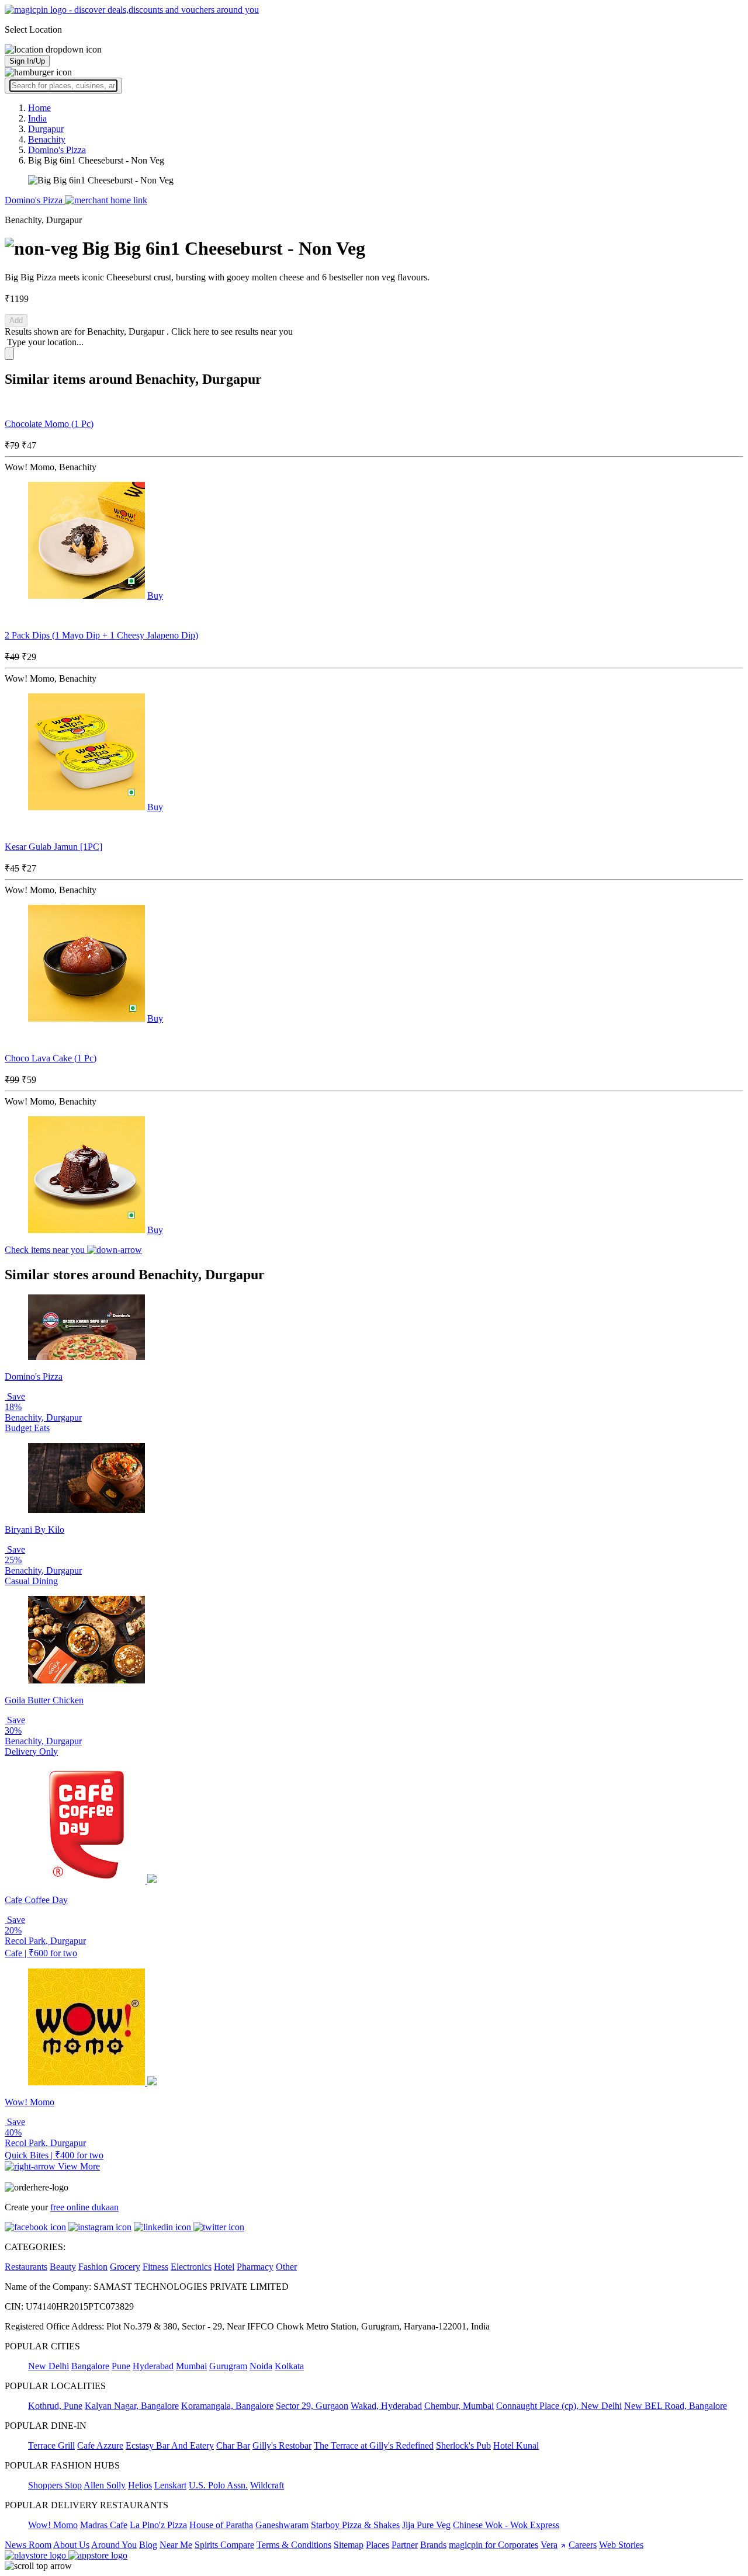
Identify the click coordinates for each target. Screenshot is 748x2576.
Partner (405, 2545)
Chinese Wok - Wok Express (506, 2525)
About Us (71, 2545)
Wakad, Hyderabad (386, 2406)
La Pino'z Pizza (158, 2525)
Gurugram (228, 2366)
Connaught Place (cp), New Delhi (559, 2406)
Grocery (125, 2267)
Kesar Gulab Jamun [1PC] (53, 847)
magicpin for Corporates (494, 2545)
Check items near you (46, 1250)
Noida (261, 2366)
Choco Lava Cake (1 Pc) (51, 1058)
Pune (121, 2366)
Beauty (63, 2267)
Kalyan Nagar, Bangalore (132, 2406)
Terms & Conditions (294, 2545)
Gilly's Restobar (282, 2445)
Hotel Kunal (516, 2445)
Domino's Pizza (35, 200)
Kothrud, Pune (55, 2406)
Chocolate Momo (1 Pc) (49, 424)
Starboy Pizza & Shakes (355, 2525)
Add (16, 320)
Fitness (155, 2267)
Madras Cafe (104, 2525)
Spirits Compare (224, 2545)
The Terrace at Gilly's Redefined (374, 2445)
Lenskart (170, 2485)
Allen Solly (105, 2485)
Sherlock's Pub (463, 2445)
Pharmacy (255, 2267)
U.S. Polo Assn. (218, 2485)
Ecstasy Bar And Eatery (170, 2445)
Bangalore (90, 2366)
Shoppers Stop (55, 2485)
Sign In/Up (27, 61)
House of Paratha (221, 2525)
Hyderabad (153, 2366)
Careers (583, 2545)
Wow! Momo (53, 2525)
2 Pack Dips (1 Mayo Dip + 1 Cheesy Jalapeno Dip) (101, 635)
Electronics (191, 2267)
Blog (148, 2545)
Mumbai (191, 2366)
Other (286, 2267)
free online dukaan (84, 2207)
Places (378, 2545)
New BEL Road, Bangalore (676, 2406)
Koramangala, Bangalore (227, 2406)
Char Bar (233, 2445)
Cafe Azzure (100, 2445)
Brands (433, 2545)
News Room (28, 2545)
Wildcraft (267, 2485)
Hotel (224, 2267)
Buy (155, 596)
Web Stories (621, 2545)
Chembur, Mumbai (459, 2406)
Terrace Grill (51, 2445)
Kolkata (289, 2366)
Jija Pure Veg (426, 2525)
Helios (140, 2485)
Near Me (176, 2545)
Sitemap (349, 2545)
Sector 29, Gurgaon (312, 2406)
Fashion (93, 2267)
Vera (549, 2545)
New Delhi (49, 2366)
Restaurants (26, 2267)
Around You (114, 2545)
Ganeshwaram (282, 2525)
